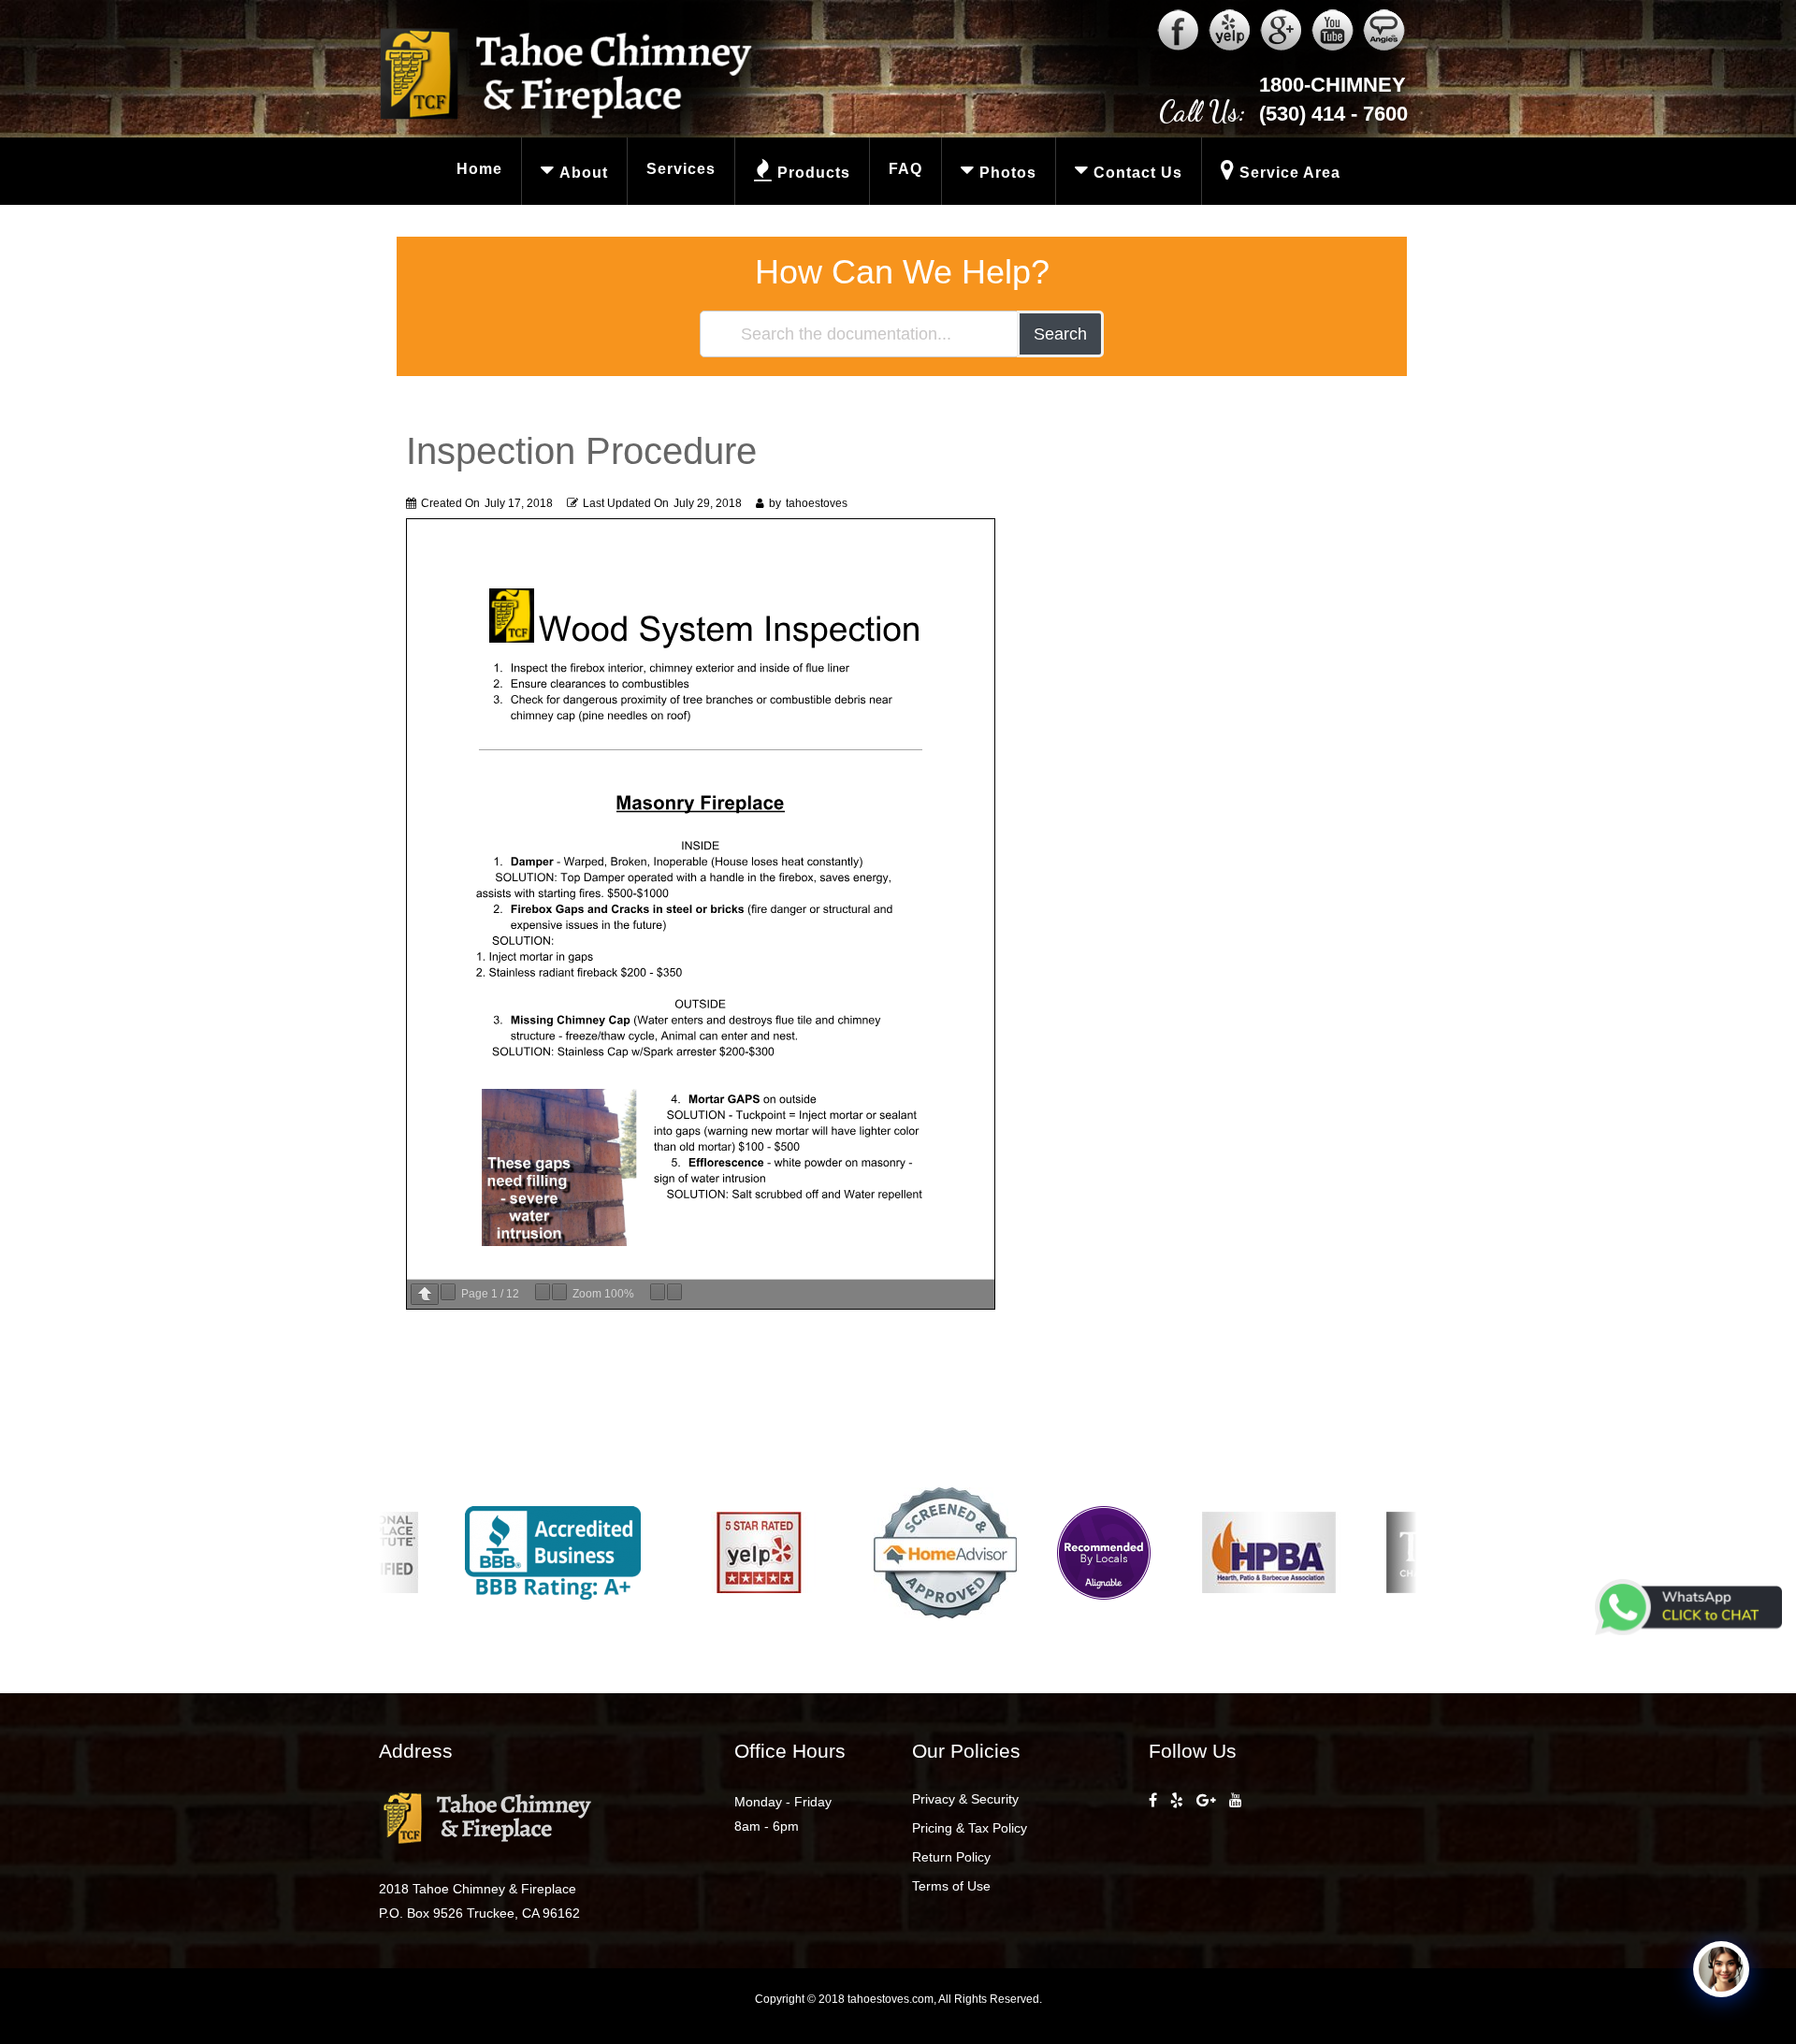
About (584, 173)
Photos (1008, 173)
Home (479, 169)
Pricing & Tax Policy (970, 1828)
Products (814, 173)
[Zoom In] (559, 1292)
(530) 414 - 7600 (1333, 114)
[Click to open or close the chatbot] (1721, 1969)
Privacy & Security (965, 1799)
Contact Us (1138, 173)
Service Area (1290, 173)
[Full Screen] (674, 1292)
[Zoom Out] (543, 1292)
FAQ (905, 169)
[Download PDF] (658, 1292)
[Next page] (448, 1292)
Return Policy (951, 1857)
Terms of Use (951, 1886)
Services (681, 169)
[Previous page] (425, 1294)
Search (1060, 334)
